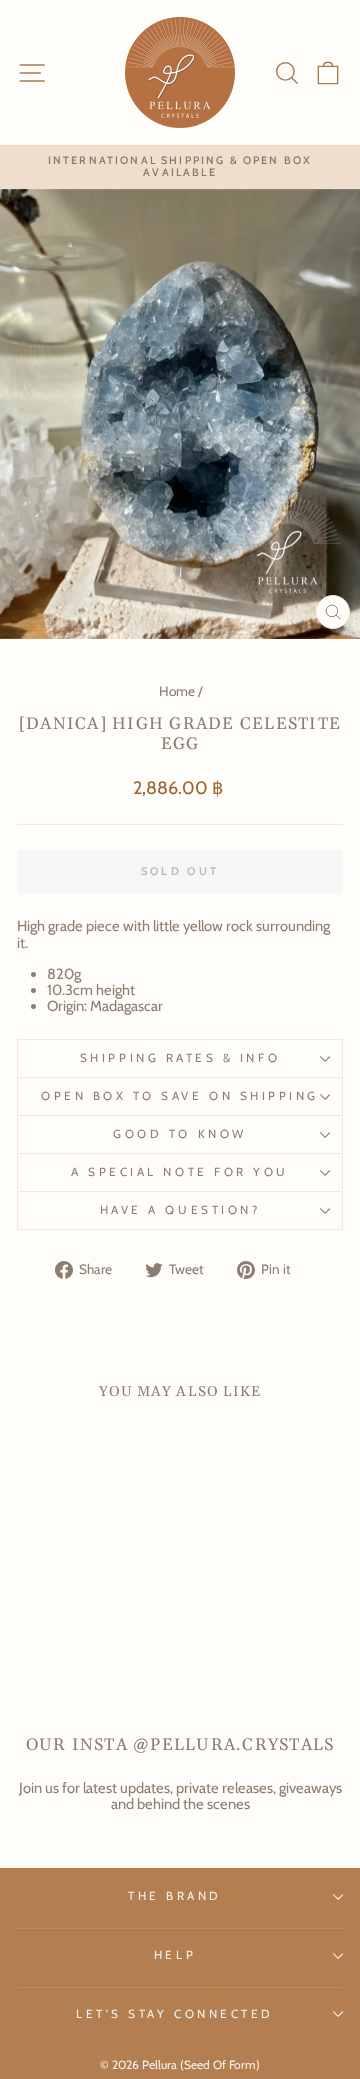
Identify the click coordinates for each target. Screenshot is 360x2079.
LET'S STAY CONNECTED (175, 2014)
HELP (175, 1955)
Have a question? (180, 1210)
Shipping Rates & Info (180, 1058)
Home (177, 691)
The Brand (175, 1896)
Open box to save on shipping (180, 1096)
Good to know (179, 1134)
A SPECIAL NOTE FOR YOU (180, 1172)
